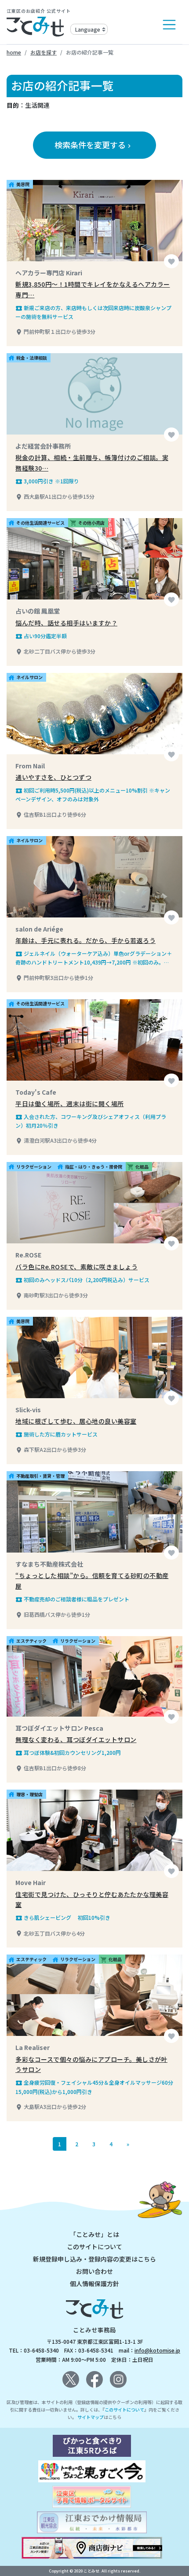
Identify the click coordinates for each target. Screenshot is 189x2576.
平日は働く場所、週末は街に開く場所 (70, 1103)
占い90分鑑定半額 (41, 636)
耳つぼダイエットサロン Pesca (59, 1728)
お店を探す (44, 52)
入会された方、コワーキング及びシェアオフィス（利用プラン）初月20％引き (91, 1121)
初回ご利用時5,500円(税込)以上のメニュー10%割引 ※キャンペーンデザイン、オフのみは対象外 (93, 795)
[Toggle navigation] (169, 25)
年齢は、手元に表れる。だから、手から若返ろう (85, 940)
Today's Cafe (36, 1092)
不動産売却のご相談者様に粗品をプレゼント (72, 1599)
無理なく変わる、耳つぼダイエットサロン (76, 1739)
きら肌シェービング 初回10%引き (63, 1918)
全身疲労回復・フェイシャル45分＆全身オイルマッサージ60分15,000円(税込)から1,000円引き (94, 2087)
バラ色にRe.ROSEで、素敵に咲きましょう (76, 1267)
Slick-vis (28, 1410)
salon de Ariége (39, 929)
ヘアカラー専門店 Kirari (49, 273)
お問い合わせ (94, 2271)
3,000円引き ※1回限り (47, 481)
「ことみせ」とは (94, 2234)
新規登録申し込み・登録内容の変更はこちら (94, 2259)
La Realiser (33, 2047)
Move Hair (31, 1882)
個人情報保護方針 (94, 2284)
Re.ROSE (28, 1255)
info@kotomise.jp (157, 2350)
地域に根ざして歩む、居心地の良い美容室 (76, 1421)
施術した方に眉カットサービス (56, 1434)
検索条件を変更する (94, 145)
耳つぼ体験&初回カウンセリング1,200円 (68, 1753)
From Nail (30, 766)
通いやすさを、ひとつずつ (53, 777)
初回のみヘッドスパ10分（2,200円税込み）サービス (82, 1280)
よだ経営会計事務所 (43, 446)
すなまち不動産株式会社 (49, 1564)
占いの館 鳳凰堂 (38, 611)
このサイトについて (94, 2247)
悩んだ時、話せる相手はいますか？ (66, 623)
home (14, 52)
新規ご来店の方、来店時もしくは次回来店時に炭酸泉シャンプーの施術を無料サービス (93, 312)
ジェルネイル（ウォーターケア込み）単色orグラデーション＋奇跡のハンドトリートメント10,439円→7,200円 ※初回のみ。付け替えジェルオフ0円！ (94, 958)
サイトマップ (91, 2417)
